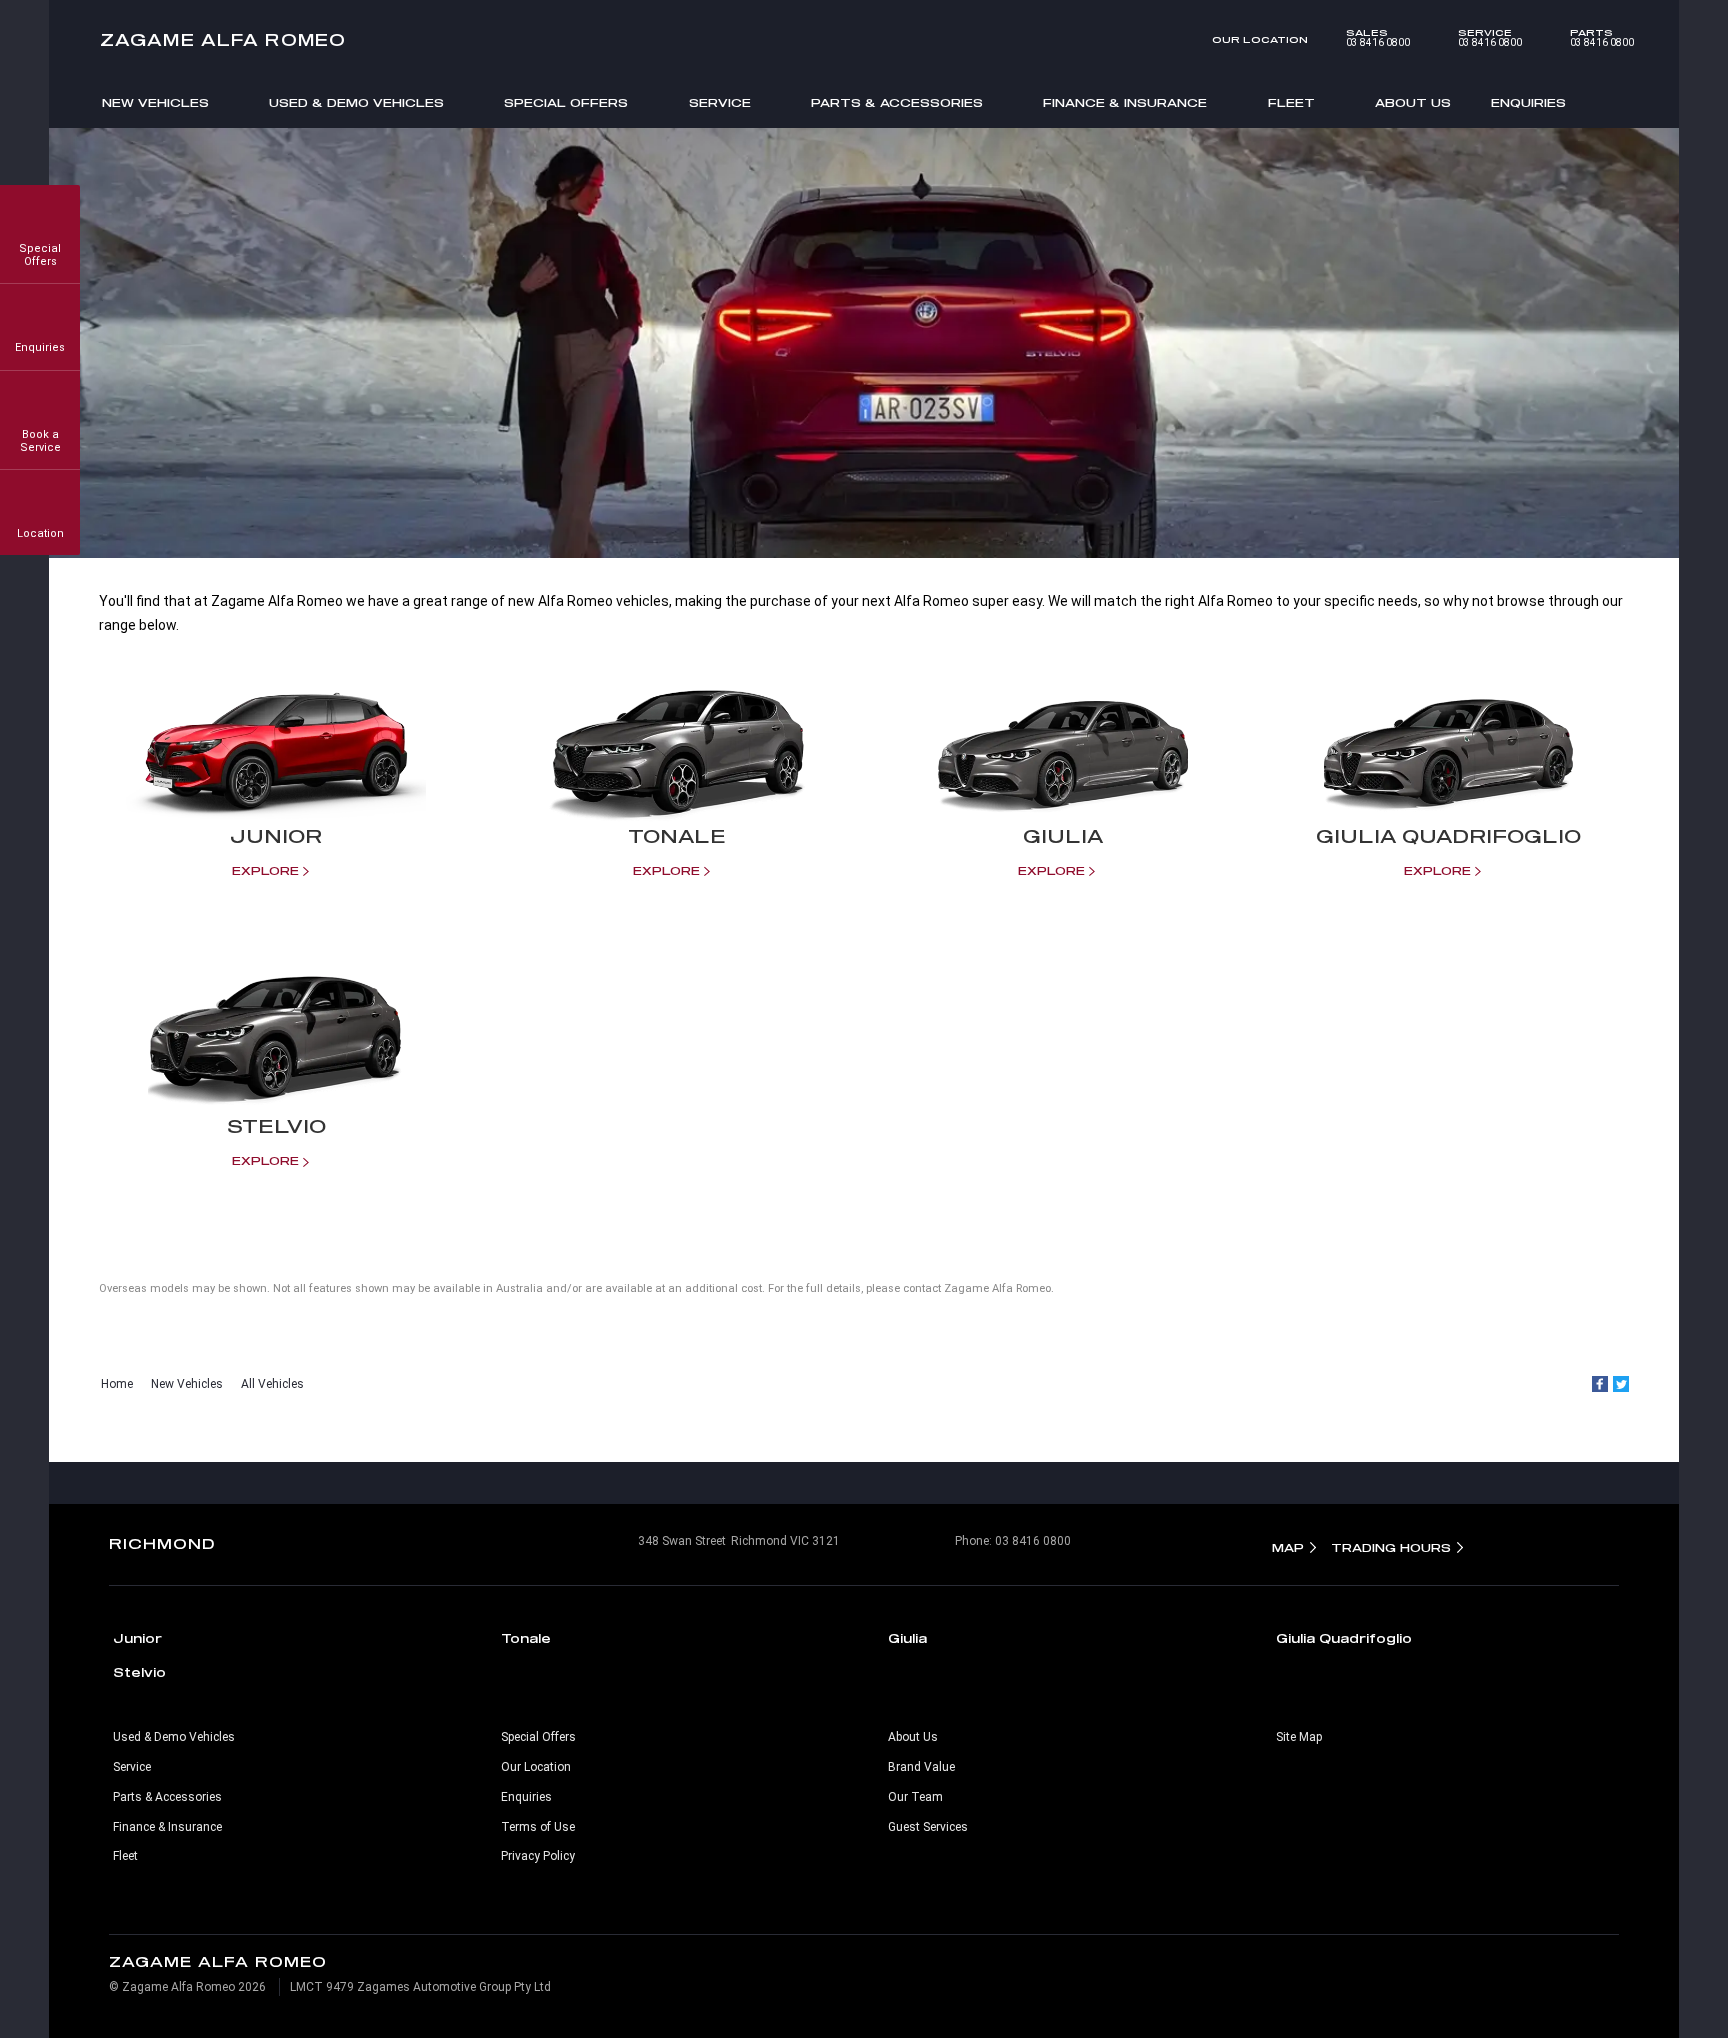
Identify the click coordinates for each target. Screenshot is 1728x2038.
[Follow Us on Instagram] (822, 1483)
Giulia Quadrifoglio (1344, 1638)
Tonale (526, 1638)
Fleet (1291, 102)
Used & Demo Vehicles (356, 102)
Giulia (907, 1638)
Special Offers (566, 102)
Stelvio (139, 1672)
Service (720, 102)
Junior (137, 1638)
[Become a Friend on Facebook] (906, 1483)
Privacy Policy (538, 1856)
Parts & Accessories (897, 102)
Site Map (1299, 1737)
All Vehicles (272, 1384)
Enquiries (1528, 102)
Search (1617, 101)
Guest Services (928, 1827)
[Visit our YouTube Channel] (864, 1483)
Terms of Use (538, 1827)
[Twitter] (1621, 1384)
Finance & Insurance (1125, 102)
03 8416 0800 (1378, 38)
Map (1288, 1547)
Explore (265, 870)
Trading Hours (1391, 1547)
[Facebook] (1600, 1384)
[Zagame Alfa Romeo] (864, 40)
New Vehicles (155, 102)
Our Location (1260, 39)
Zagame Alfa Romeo (223, 39)
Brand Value (921, 1767)
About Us (1413, 102)
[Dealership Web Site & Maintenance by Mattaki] (1580, 1975)
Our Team (915, 1797)
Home (117, 1384)
